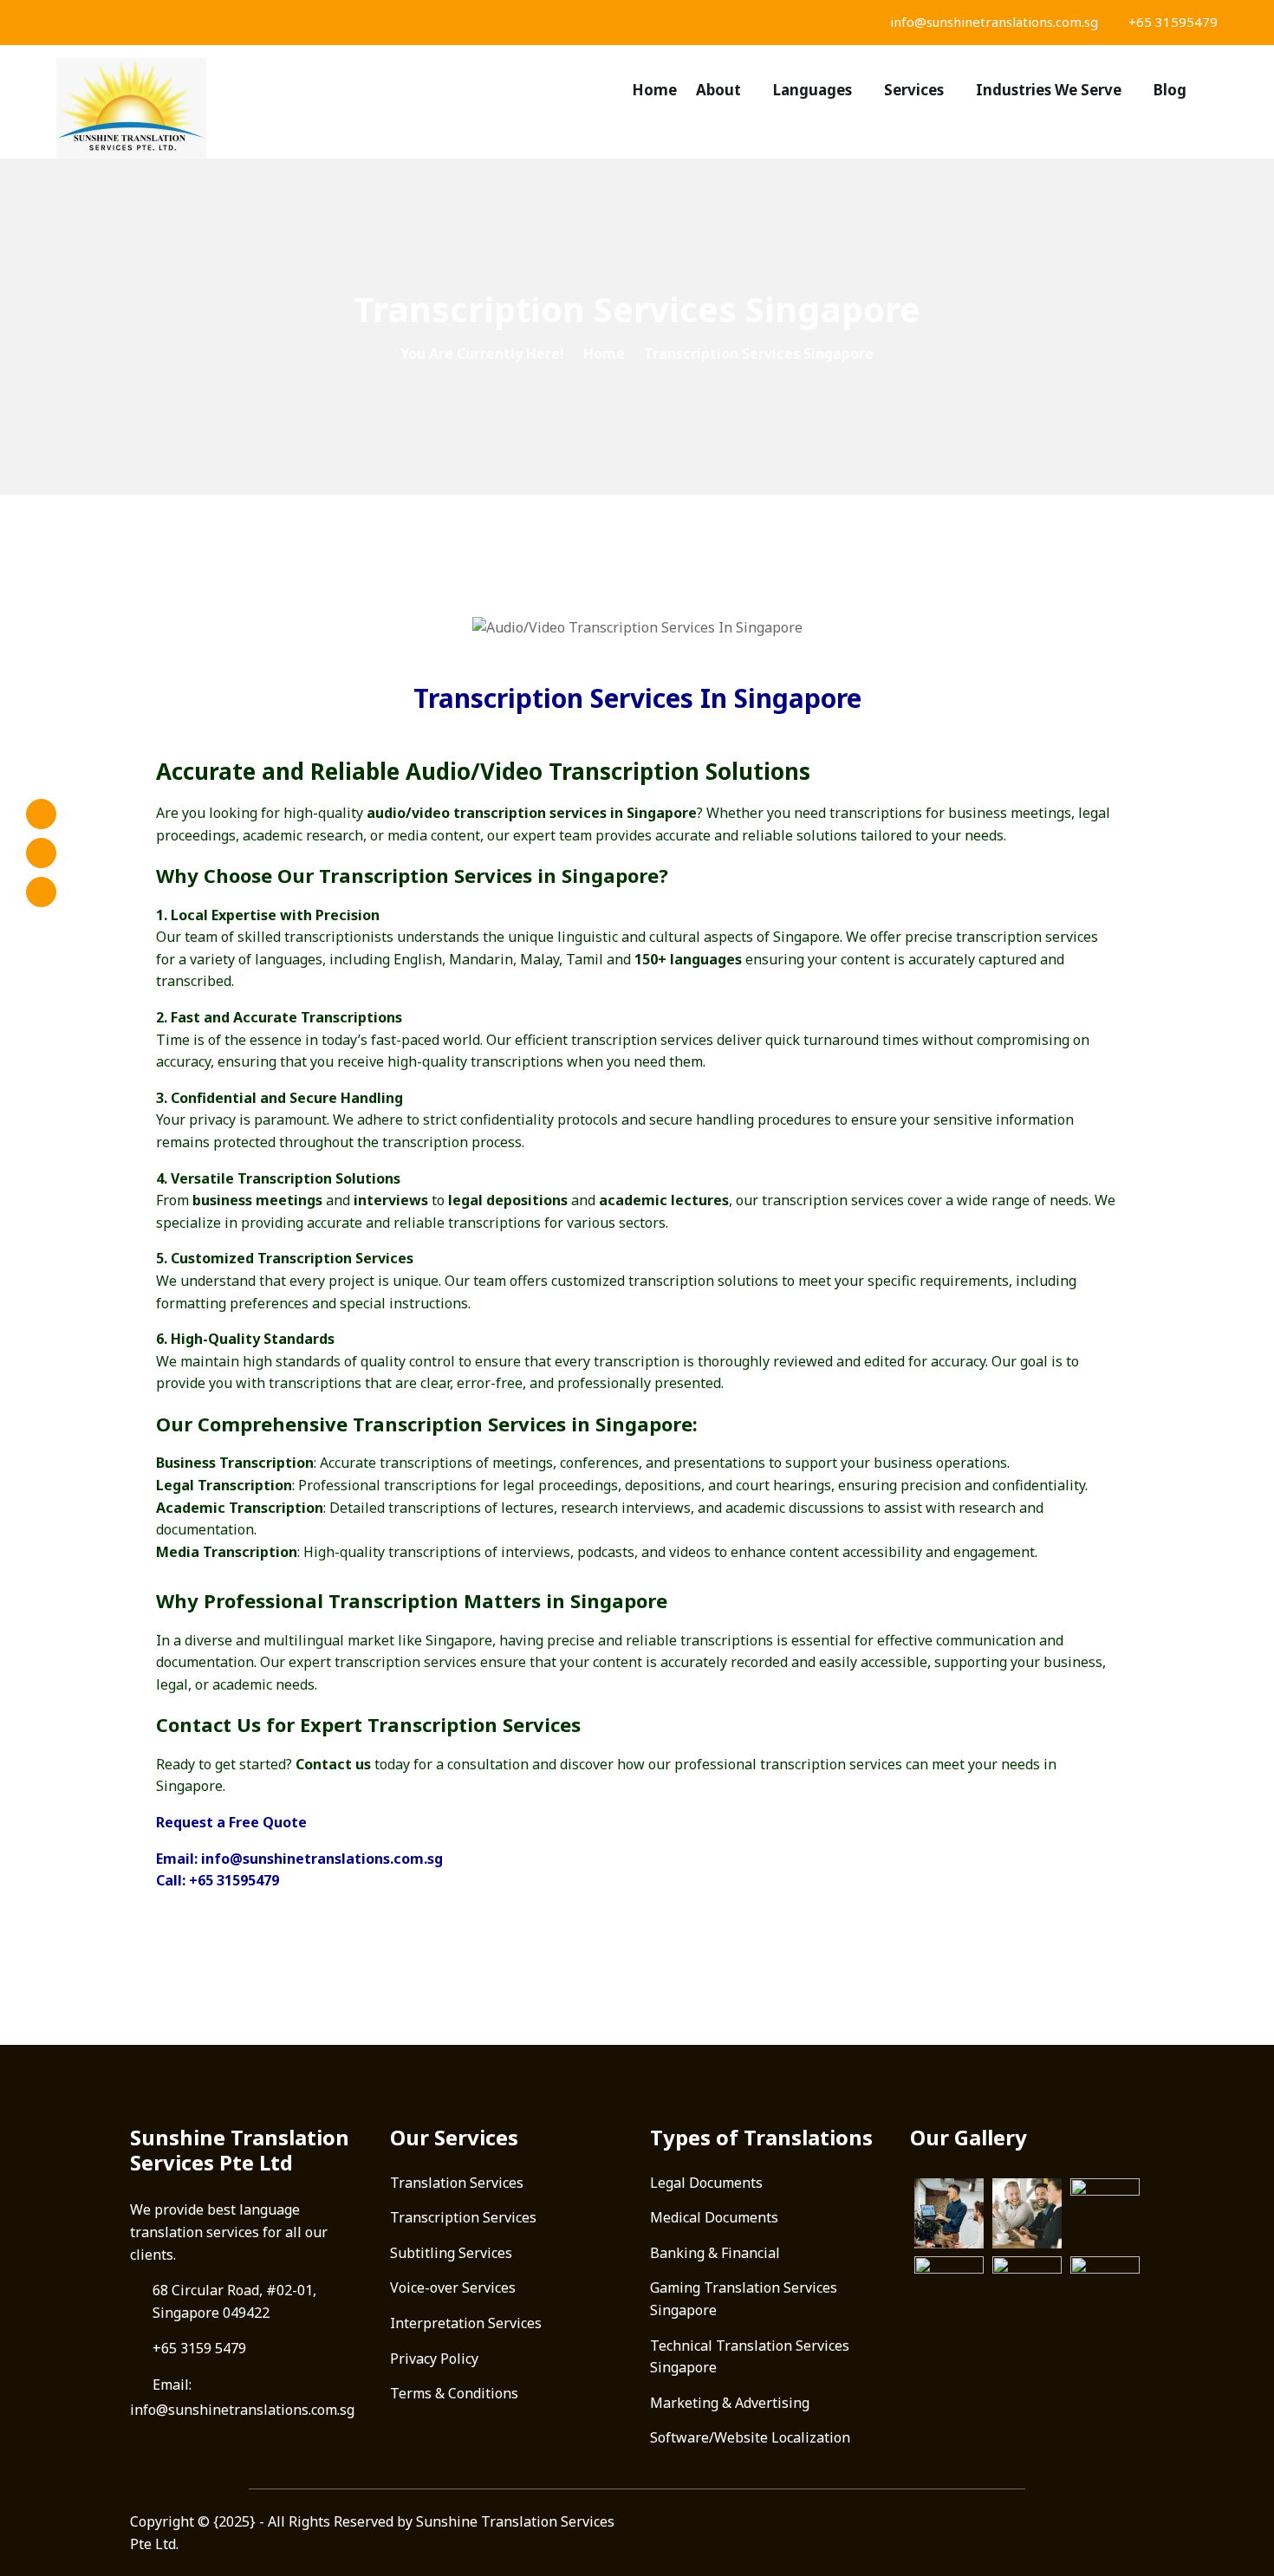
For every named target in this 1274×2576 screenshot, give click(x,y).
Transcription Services (463, 2217)
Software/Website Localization (750, 2437)
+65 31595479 (1171, 22)
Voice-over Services (453, 2287)
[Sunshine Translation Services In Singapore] (192, 108)
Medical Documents (714, 2217)
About (718, 90)
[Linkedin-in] (41, 892)
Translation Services (457, 2183)
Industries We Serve (1049, 90)
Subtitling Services (451, 2253)
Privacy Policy (434, 2359)
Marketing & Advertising (730, 2403)
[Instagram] (41, 853)
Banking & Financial (715, 2253)
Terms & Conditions (454, 2393)
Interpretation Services (466, 2323)
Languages (812, 90)
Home (654, 90)
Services (914, 90)
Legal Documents (706, 2183)
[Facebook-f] (41, 814)
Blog (1170, 90)
